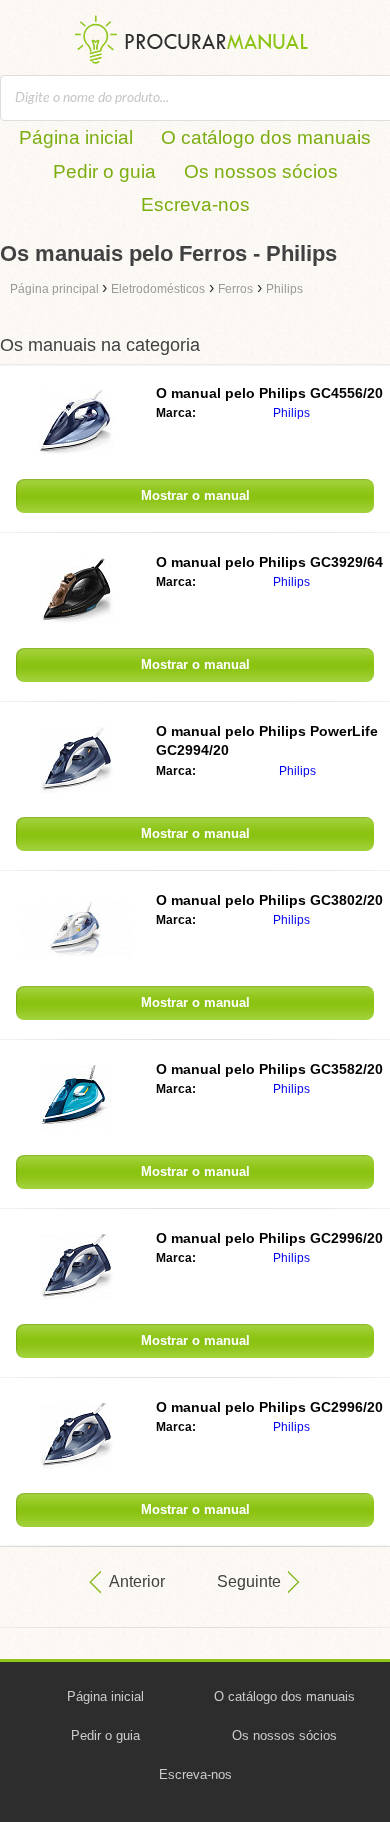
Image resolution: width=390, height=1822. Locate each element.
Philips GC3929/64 (269, 562)
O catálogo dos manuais (266, 137)
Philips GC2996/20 (269, 1238)
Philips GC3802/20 (269, 900)
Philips (291, 413)
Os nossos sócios (261, 171)
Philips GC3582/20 (269, 1069)
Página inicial (76, 137)
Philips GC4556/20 (269, 393)
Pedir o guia (104, 171)
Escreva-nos (195, 204)
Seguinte (249, 1581)
